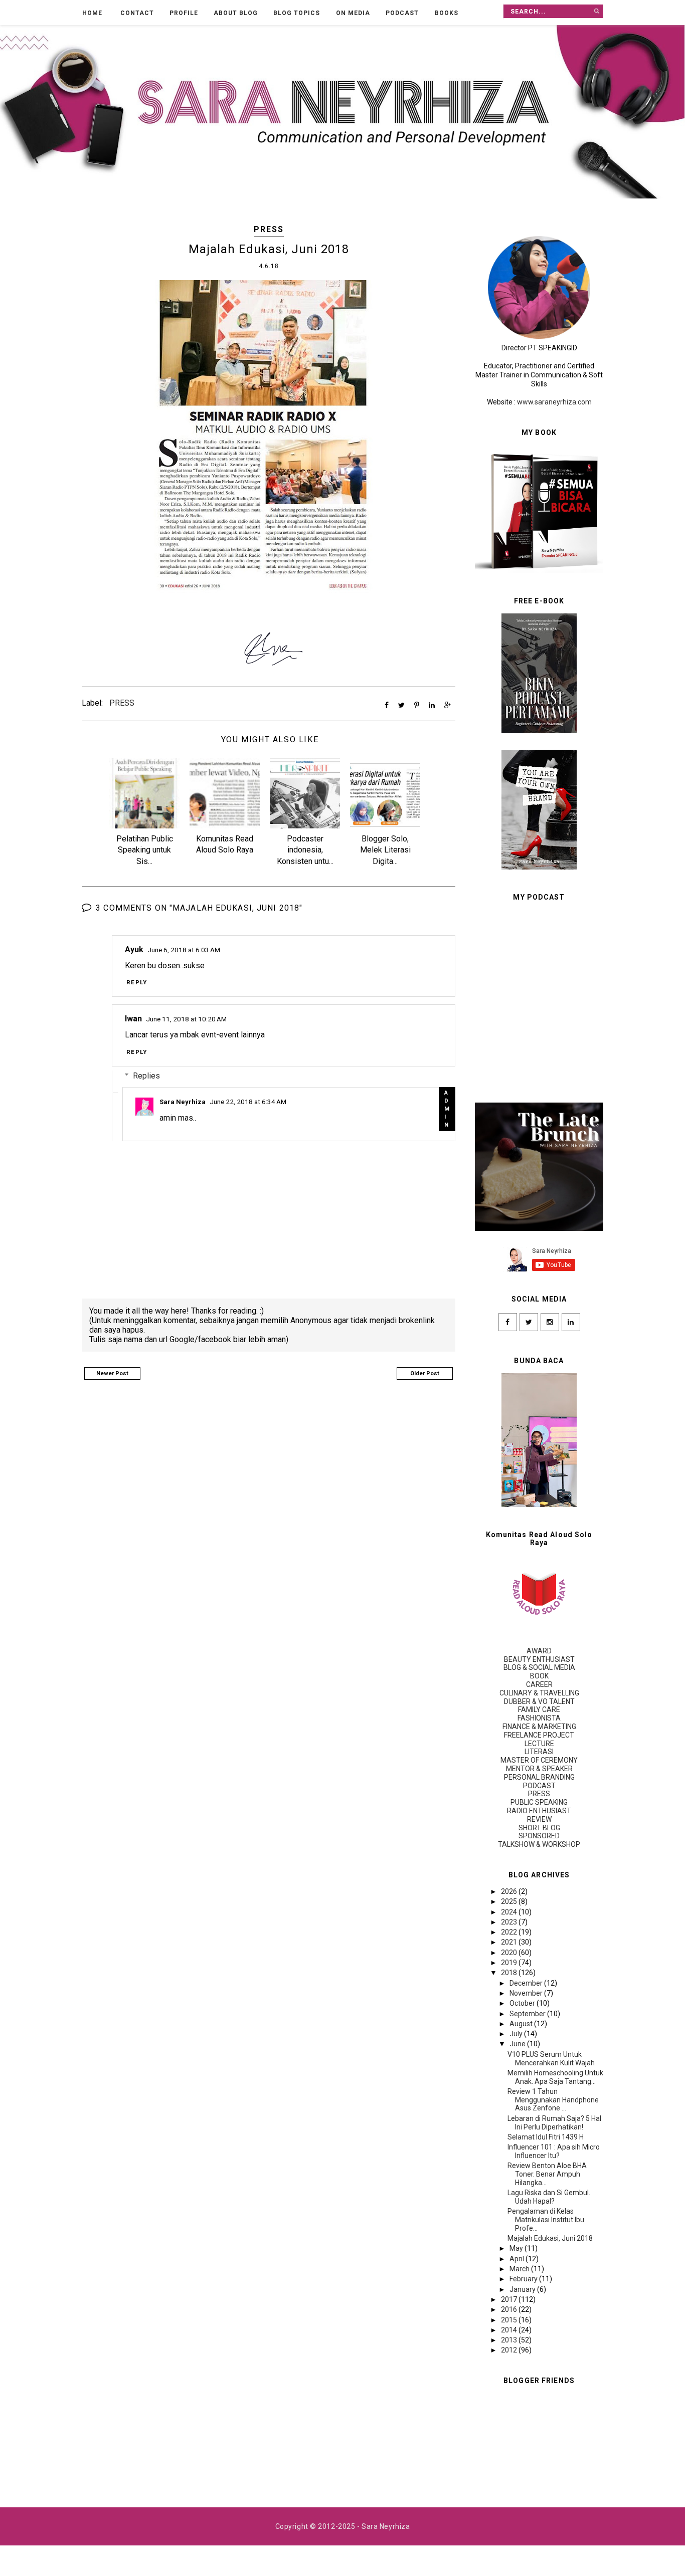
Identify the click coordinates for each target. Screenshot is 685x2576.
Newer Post (112, 1373)
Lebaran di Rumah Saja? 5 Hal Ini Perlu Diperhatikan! (554, 2123)
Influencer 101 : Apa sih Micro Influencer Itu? (554, 2151)
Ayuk (134, 949)
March (520, 2269)
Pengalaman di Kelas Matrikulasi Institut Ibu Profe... (546, 2220)
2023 (510, 1922)
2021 (510, 1942)
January (523, 2289)
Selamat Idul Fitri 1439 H (546, 2137)
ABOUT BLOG (236, 13)
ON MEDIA (353, 13)
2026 (510, 1891)
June (518, 2044)
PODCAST (402, 13)
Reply (137, 982)
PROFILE (184, 13)
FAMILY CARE (539, 1709)
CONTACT (137, 13)
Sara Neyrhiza (183, 1102)
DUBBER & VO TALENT (539, 1701)
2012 (510, 2350)
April (518, 2259)
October (523, 2003)
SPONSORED (539, 1836)
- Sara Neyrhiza (383, 2526)
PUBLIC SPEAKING (539, 1802)
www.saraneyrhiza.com (554, 402)
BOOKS (447, 13)
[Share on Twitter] (401, 705)
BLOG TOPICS (297, 13)
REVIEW (539, 1819)
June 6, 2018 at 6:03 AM (184, 950)
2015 (510, 2320)
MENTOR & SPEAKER (539, 1769)
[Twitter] (529, 1322)
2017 (510, 2299)
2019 (510, 1963)
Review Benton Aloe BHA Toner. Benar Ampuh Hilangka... (547, 2174)
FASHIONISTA (539, 1718)
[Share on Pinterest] (417, 705)
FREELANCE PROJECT (539, 1735)
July (517, 2034)
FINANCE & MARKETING (539, 1727)
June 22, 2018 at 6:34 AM (248, 1102)
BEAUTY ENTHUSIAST (539, 1659)
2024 (510, 1912)
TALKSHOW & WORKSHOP (539, 1844)
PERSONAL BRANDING (539, 1777)
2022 (510, 1932)
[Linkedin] (571, 1322)
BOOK (539, 1676)
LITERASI (539, 1752)
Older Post (425, 1373)
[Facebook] (508, 1322)
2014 (510, 2330)
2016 (510, 2309)
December (527, 1983)
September (528, 2014)
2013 (510, 2340)
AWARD (539, 1651)
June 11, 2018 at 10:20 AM (186, 1019)
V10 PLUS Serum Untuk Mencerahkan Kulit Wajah (551, 2059)
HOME (92, 13)
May (517, 2248)
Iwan (133, 1019)
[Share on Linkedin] (432, 705)
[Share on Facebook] (387, 705)
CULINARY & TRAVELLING (539, 1693)
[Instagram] (550, 1322)
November (527, 1993)
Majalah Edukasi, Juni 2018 (550, 2238)
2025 (510, 1901)
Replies (146, 1075)
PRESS (269, 229)
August (522, 2024)
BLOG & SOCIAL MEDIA (539, 1667)
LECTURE (539, 1744)
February (524, 2279)
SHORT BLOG (539, 1828)
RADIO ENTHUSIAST (539, 1811)
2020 (510, 1953)
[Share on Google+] (448, 705)
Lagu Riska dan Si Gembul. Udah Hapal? (549, 2197)
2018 (510, 1973)
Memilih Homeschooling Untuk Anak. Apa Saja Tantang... (555, 2077)
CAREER (539, 1684)
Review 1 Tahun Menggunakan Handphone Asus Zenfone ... (553, 2100)
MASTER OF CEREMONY (539, 1760)
